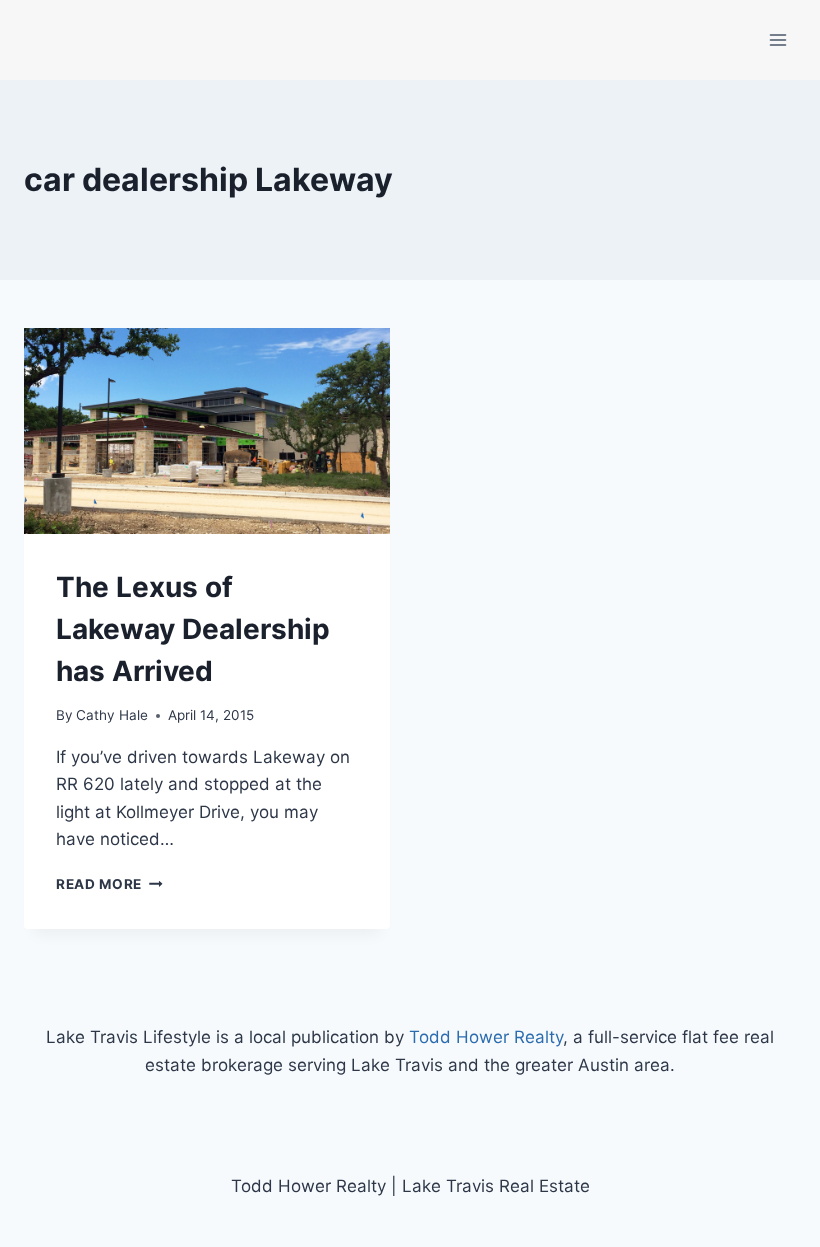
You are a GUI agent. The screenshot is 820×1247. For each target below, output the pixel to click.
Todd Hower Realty (486, 1037)
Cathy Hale (112, 715)
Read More (109, 884)
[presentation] (207, 431)
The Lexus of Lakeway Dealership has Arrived (193, 629)
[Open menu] (777, 39)
